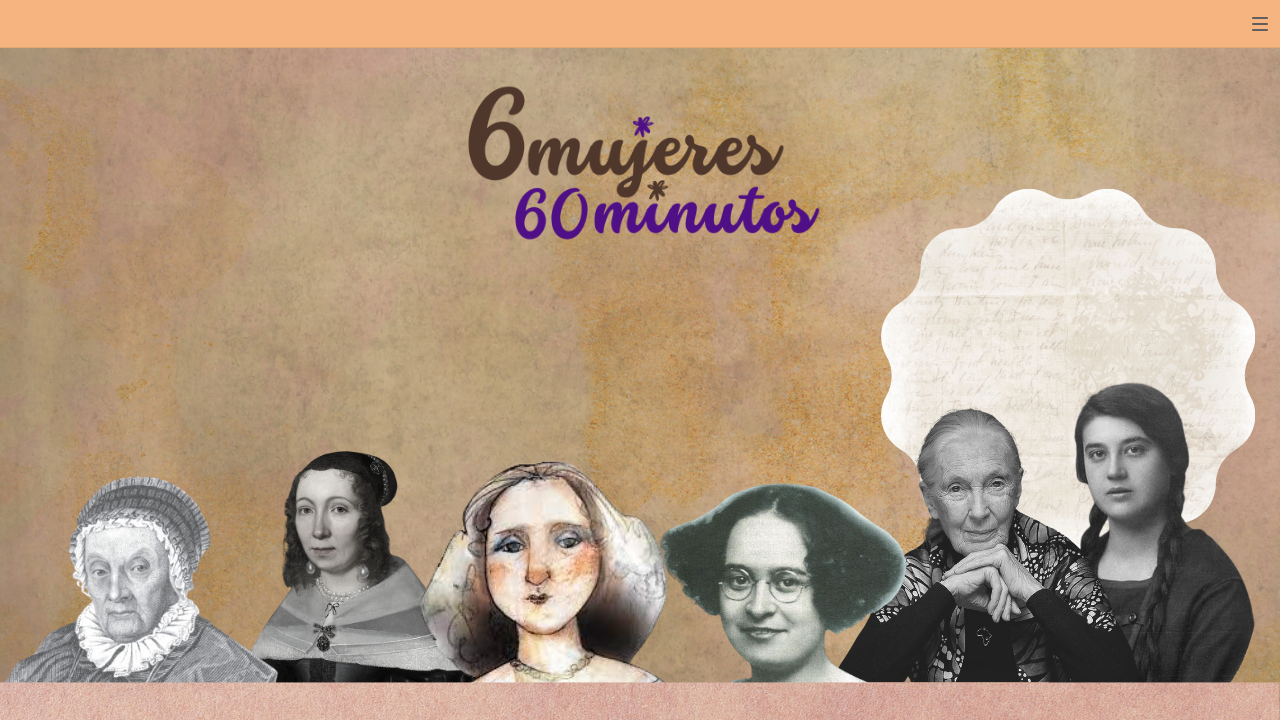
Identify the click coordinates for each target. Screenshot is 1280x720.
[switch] (1260, 24)
